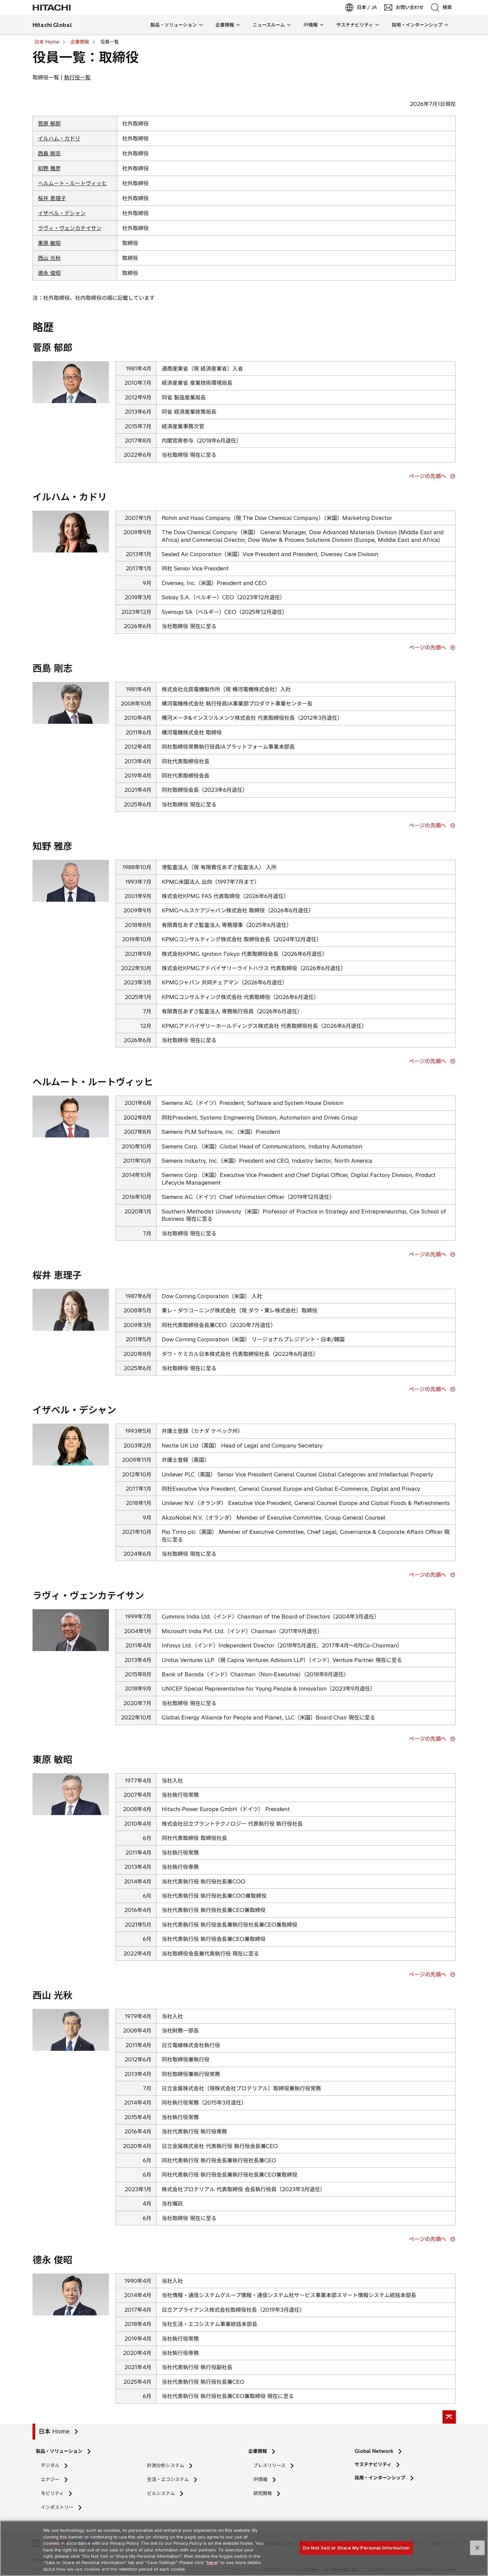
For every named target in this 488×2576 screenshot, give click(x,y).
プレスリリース (269, 2465)
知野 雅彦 (49, 168)
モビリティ (52, 2493)
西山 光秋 (49, 258)
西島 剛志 (49, 153)
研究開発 (265, 2493)
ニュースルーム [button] (269, 25)
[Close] (477, 2548)
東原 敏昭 (49, 243)
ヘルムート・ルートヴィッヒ (72, 183)
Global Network (374, 2451)
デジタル (50, 2465)
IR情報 (260, 2479)
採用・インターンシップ (380, 2478)
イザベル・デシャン (62, 213)
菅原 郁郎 (49, 124)
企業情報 (258, 2451)
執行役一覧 (77, 77)
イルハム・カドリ (59, 138)
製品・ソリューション (59, 2451)
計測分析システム (166, 2465)
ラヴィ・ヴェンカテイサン (70, 228)
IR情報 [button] (311, 25)
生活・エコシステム (168, 2479)
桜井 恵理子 (52, 198)
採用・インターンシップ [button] (417, 25)
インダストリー (57, 2507)
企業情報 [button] (225, 25)
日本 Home (54, 2431)
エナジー (50, 2479)
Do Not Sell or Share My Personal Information (356, 2547)
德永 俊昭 (49, 273)
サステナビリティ (373, 2464)
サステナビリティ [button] (355, 25)
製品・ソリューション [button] (174, 25)
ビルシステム (161, 2493)
